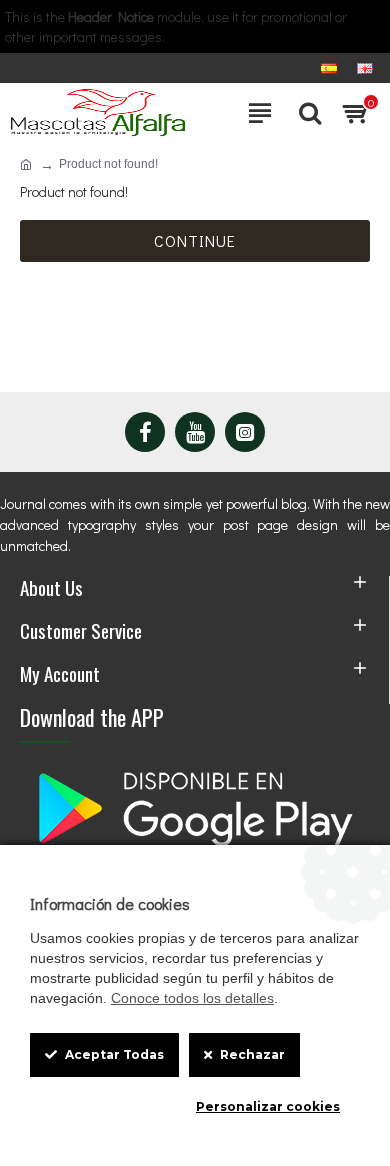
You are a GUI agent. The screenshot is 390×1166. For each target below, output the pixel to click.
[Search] (305, 113)
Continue (195, 240)
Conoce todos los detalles (192, 998)
